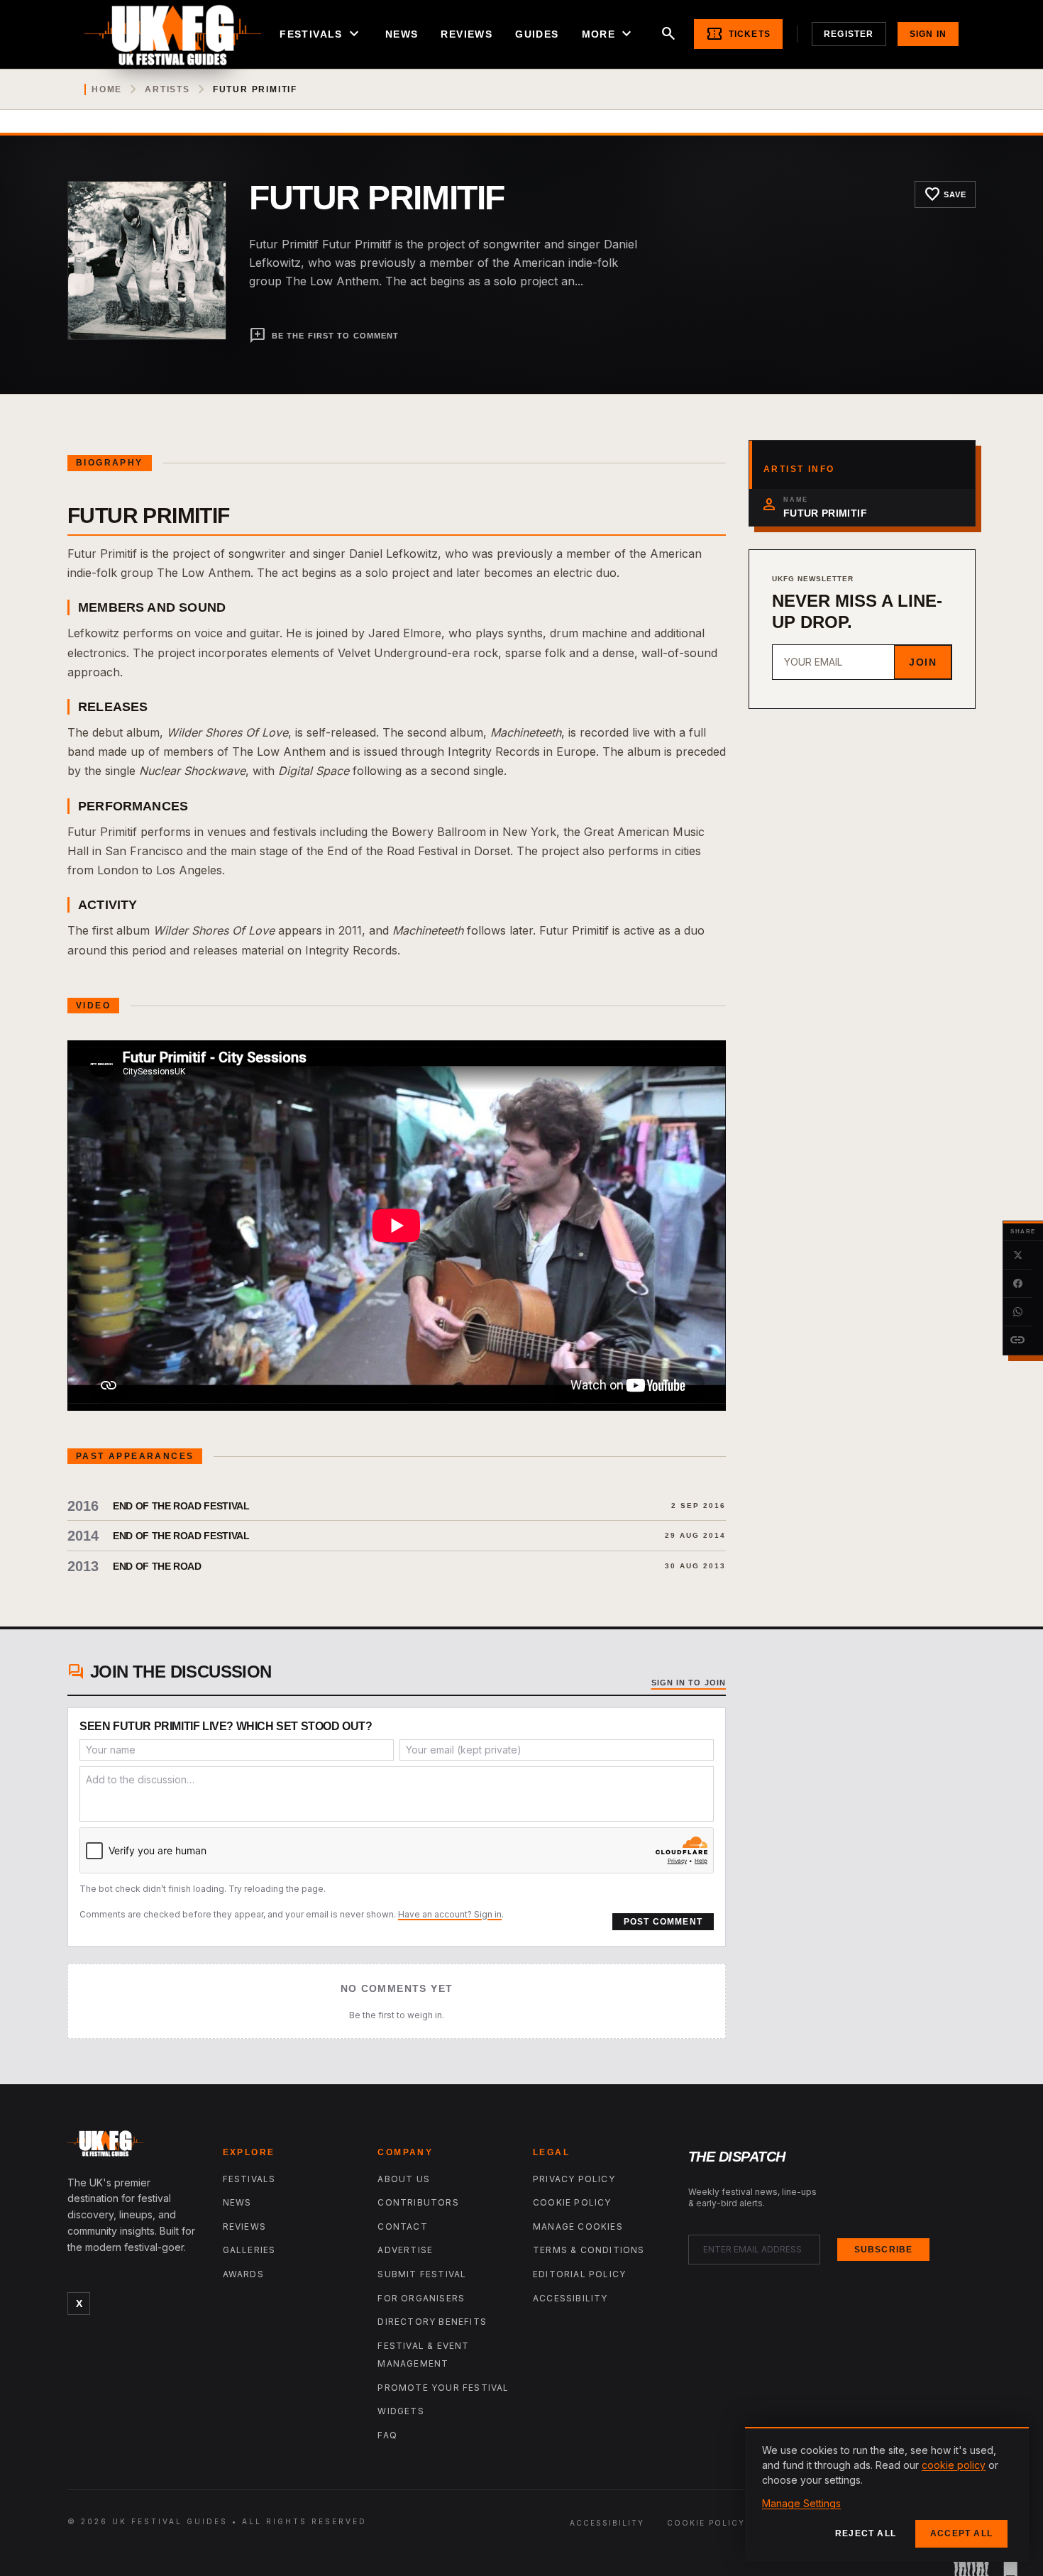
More (609, 34)
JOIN (923, 662)
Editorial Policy (579, 2274)
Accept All (961, 2533)
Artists (167, 89)
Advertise (405, 2250)
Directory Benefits (432, 2322)
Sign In (928, 34)
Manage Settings (801, 2503)
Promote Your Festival (443, 2388)
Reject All (866, 2533)
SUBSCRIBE (884, 2250)
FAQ (387, 2435)
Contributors (418, 2202)
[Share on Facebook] (1017, 1284)
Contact (402, 2227)
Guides (537, 34)
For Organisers (421, 2298)
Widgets (401, 2411)
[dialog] (887, 2494)
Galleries (249, 2250)
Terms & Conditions (589, 2250)
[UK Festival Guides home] (134, 2147)
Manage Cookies (578, 2227)
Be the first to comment (324, 336)
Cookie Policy (572, 2202)
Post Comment (663, 1922)
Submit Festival (422, 2274)
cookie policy (954, 2465)
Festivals (321, 34)
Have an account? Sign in (450, 1914)
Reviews (467, 34)
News (402, 34)
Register (849, 34)
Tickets (738, 34)
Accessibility (570, 2298)
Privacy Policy (574, 2179)
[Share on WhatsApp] (1017, 1312)
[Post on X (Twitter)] (1017, 1255)
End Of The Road (157, 1566)
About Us (404, 2179)
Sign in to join (689, 1683)
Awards (243, 2274)
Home (107, 89)
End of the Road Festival (181, 1506)
